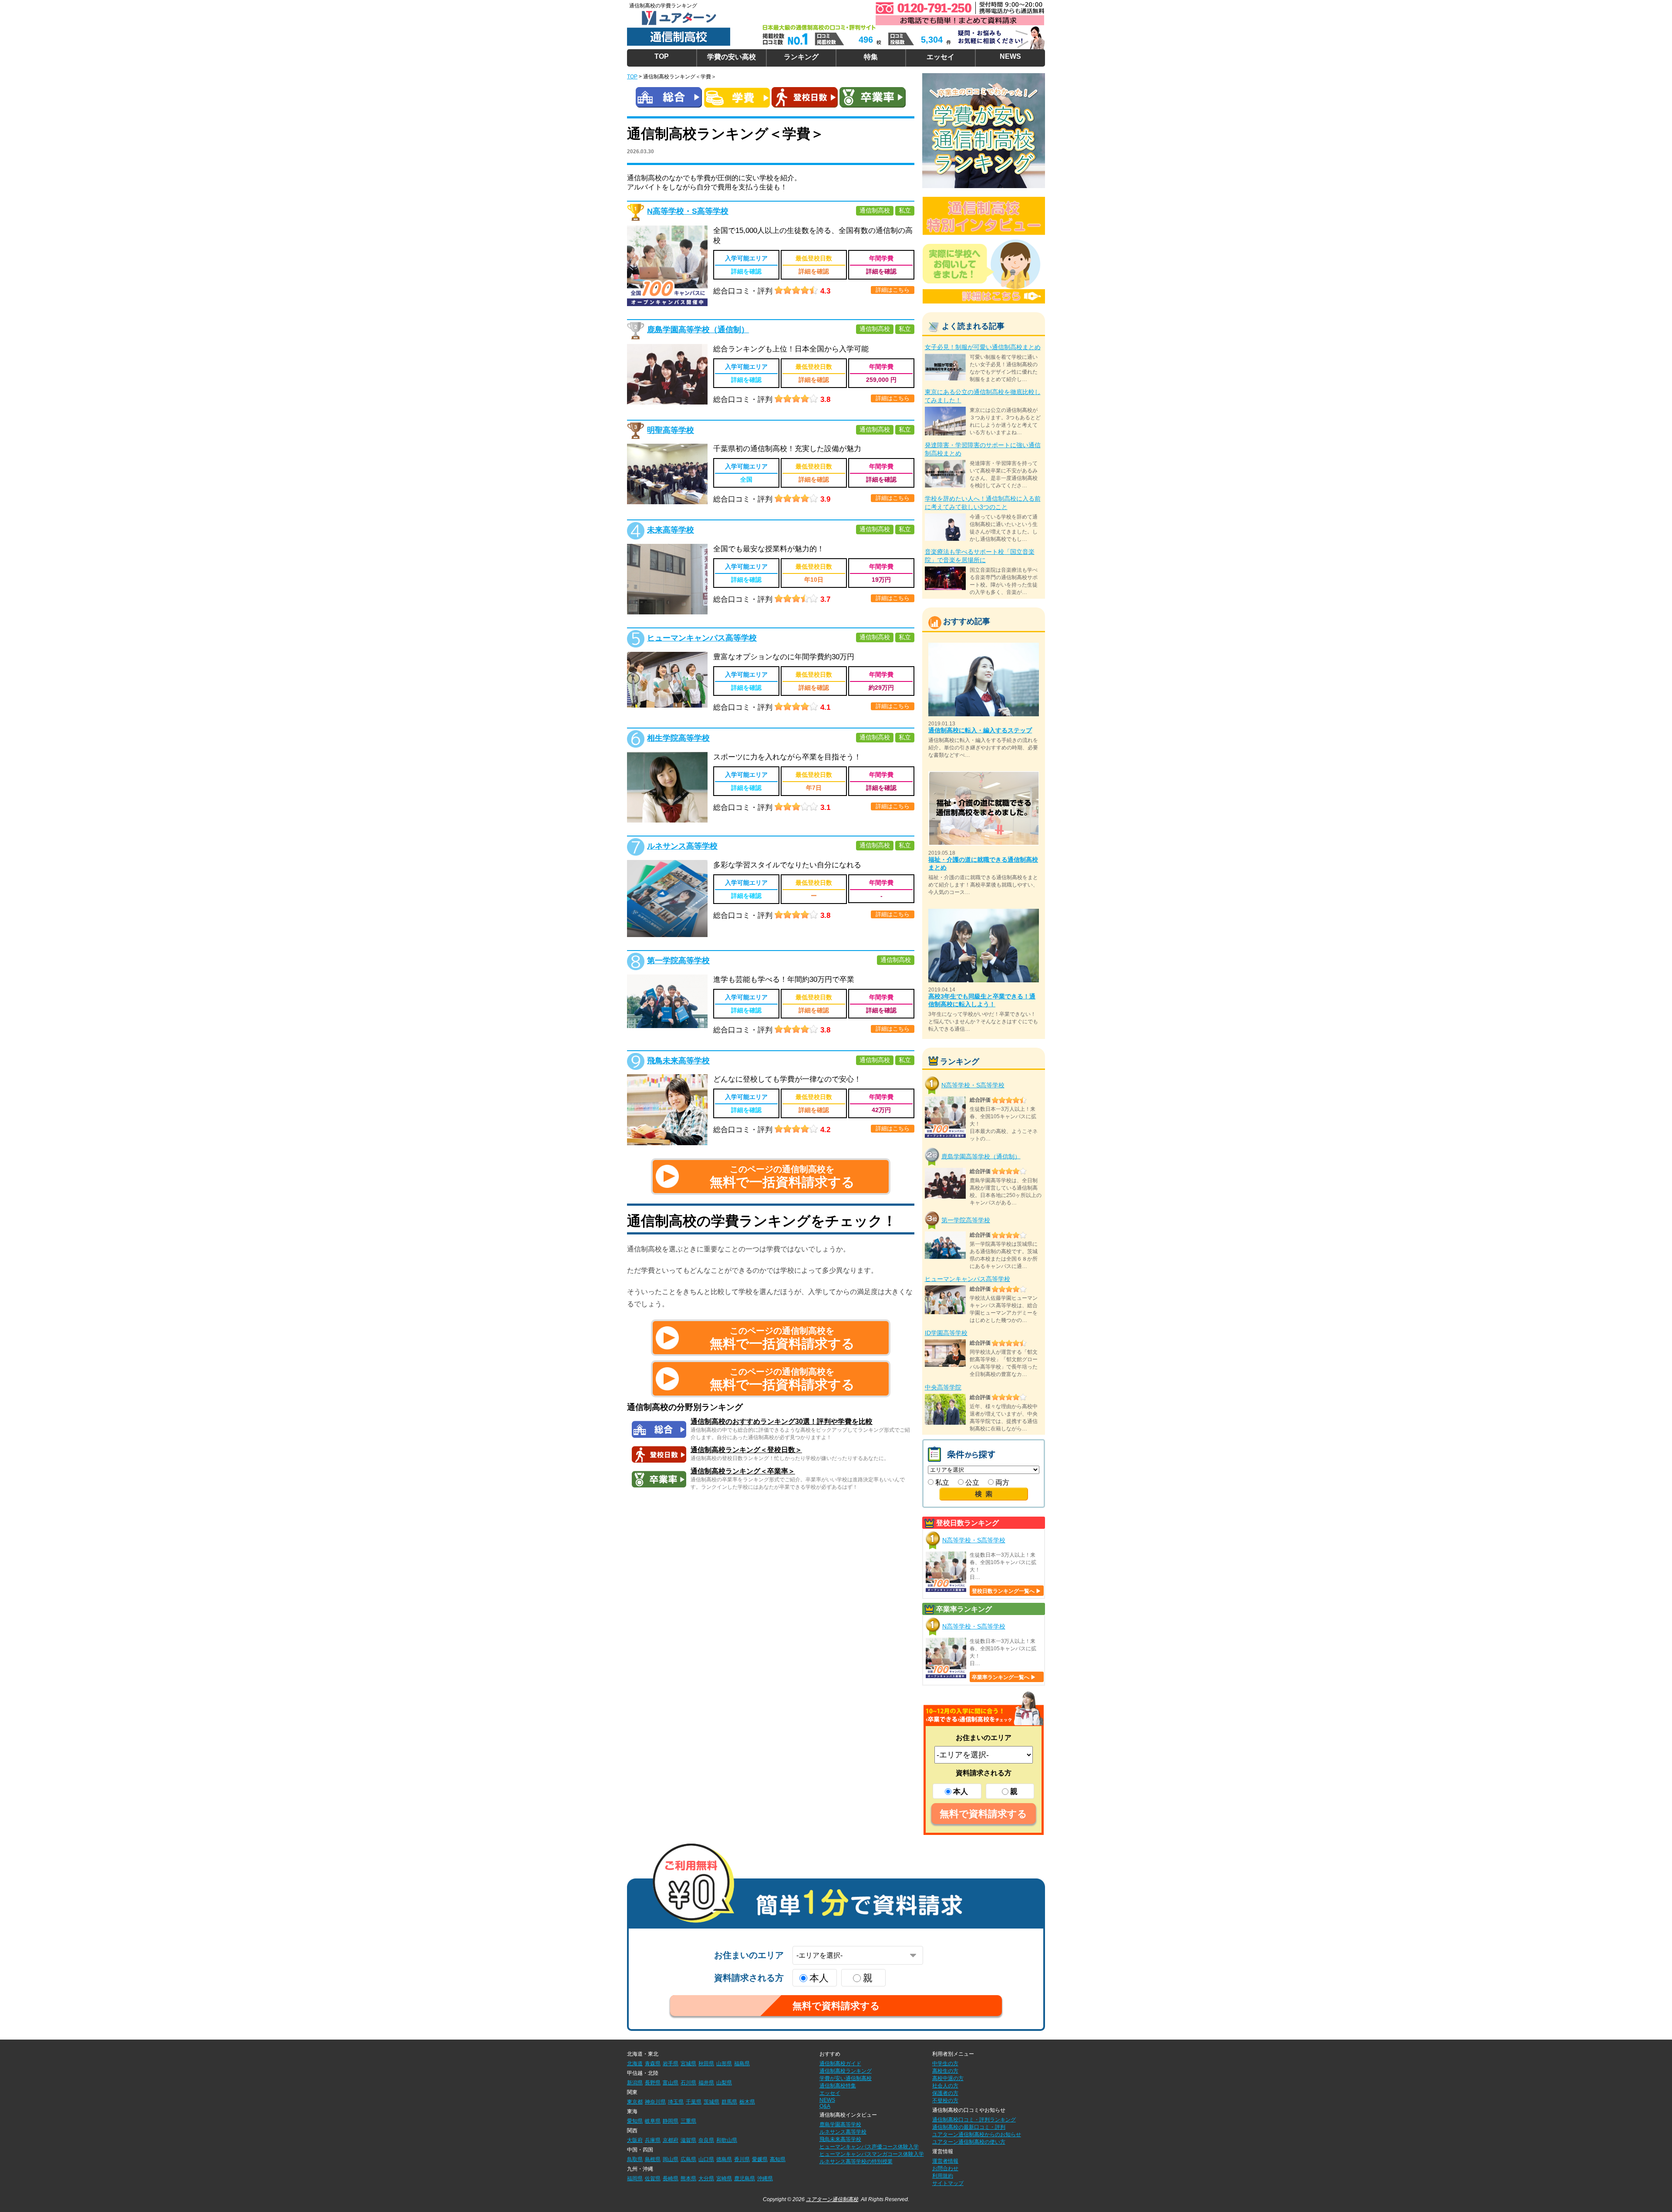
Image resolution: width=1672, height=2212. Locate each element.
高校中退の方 (948, 2078)
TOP (662, 56)
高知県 (778, 2159)
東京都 (635, 2102)
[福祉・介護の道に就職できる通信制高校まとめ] (984, 775)
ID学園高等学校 (946, 1333)
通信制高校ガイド (840, 2064)
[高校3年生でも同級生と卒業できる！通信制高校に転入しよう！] (984, 912)
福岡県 (635, 2178)
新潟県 (635, 2083)
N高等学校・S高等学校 (688, 211)
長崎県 (671, 2178)
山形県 (724, 2064)
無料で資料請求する (983, 1814)
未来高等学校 (671, 530)
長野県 (653, 2083)
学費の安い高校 (731, 57)
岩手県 (671, 2064)
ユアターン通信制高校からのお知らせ (977, 2134)
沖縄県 (765, 2178)
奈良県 (706, 2140)
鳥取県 (635, 2159)
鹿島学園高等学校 (840, 2124)
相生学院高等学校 (678, 738)
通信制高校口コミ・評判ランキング (974, 2120)
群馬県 (729, 2102)
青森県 (653, 2064)
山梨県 (724, 2083)
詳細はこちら (893, 290)
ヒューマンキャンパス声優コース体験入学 (869, 2147)
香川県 (742, 2159)
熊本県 (688, 2178)
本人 (961, 1792)
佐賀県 (653, 2178)
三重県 (688, 2121)
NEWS (1010, 56)
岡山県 (671, 2159)
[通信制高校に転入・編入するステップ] (984, 646)
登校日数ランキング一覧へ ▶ (1006, 1591)
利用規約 (943, 2176)
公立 (971, 1482)
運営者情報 (945, 2161)
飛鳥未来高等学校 (678, 1061)
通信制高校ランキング (846, 2071)
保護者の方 (945, 2093)
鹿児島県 (745, 2178)
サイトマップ (948, 2183)
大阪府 (635, 2140)
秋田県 (706, 2064)
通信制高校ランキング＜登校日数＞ (746, 1450)
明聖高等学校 (671, 430)
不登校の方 (945, 2101)
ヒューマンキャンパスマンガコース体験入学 (872, 2154)
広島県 (688, 2159)
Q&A (825, 2106)
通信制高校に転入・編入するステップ (980, 730)
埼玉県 (676, 2102)
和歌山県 (727, 2140)
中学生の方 (945, 2064)
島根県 (653, 2159)
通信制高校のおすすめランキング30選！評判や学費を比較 (782, 1421)
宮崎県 (724, 2178)
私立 (941, 1482)
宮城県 (688, 2064)
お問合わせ (945, 2168)
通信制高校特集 (838, 2086)
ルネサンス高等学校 (682, 846)
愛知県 (635, 2121)
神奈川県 (655, 2102)
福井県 (706, 2083)
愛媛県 (760, 2159)
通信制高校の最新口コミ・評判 (969, 2127)
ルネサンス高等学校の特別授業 (856, 2161)
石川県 (688, 2083)
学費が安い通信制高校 (846, 2078)
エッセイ (940, 57)
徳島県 (724, 2159)
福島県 (742, 2064)
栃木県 (747, 2102)
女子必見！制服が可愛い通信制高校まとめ (983, 347)
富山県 (671, 2083)
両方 (1001, 1482)
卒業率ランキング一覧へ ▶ (1004, 1677)
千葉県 (694, 2102)
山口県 (706, 2159)
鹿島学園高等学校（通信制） (698, 330)
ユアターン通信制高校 (832, 2199)
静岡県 (671, 2121)
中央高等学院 (943, 1387)
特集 (871, 57)
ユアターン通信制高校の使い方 (969, 2142)
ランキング (801, 57)
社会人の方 (945, 2086)
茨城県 (711, 2102)
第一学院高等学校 (678, 961)
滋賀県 (688, 2140)
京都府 (671, 2140)
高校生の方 (945, 2071)
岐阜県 (653, 2121)
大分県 (706, 2178)
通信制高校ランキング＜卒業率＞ (743, 1471)
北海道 (635, 2064)
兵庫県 (653, 2140)
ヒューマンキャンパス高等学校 (702, 638)
